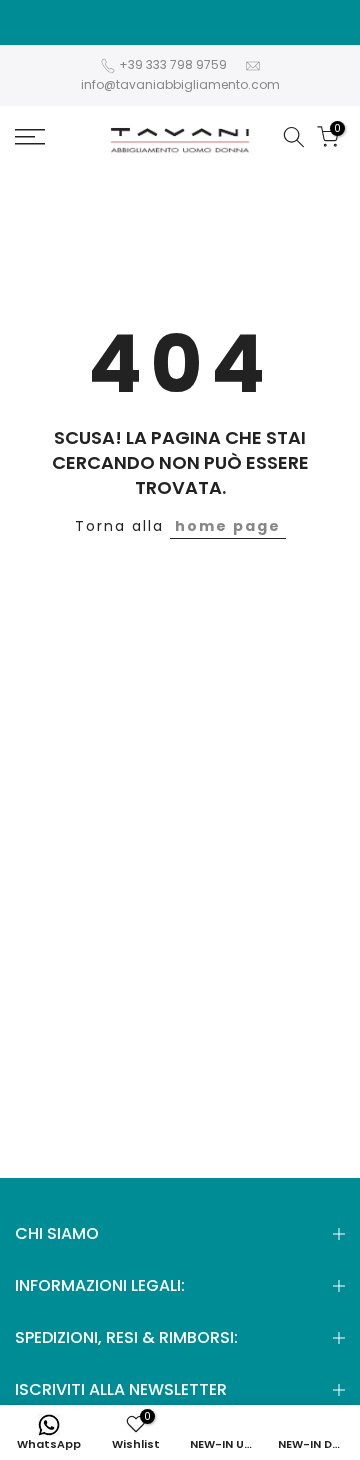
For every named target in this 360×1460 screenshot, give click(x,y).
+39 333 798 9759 (174, 64)
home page (228, 526)
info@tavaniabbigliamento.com (180, 84)
